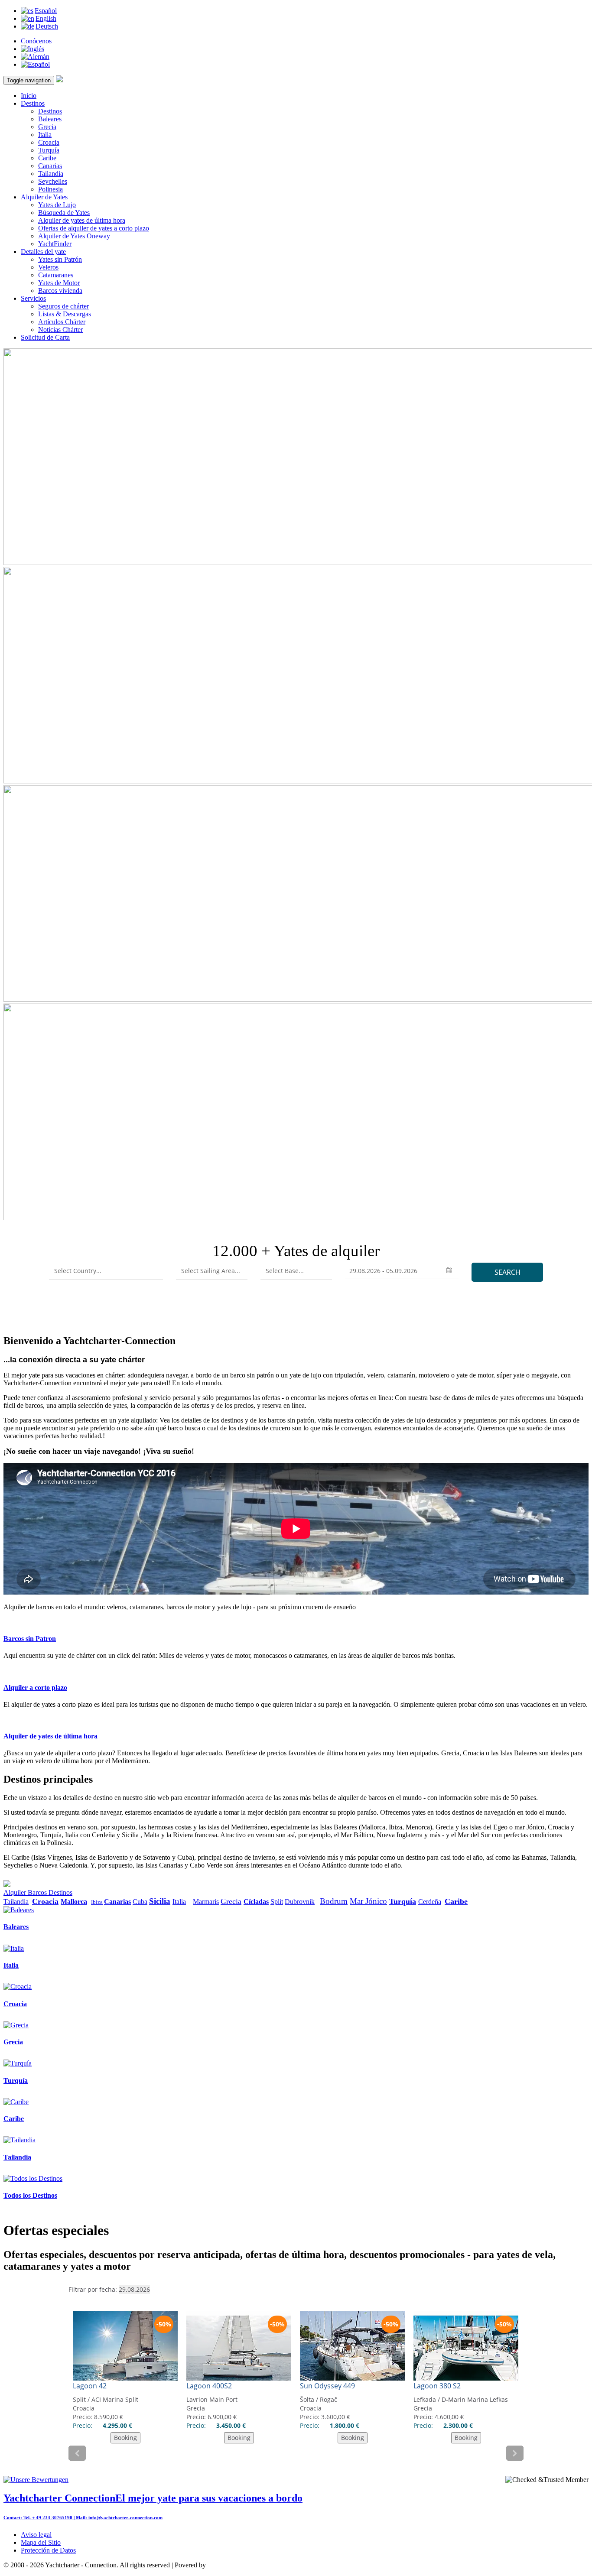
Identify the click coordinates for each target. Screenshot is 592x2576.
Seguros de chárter (63, 306)
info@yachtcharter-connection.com (125, 2518)
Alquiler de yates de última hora (82, 220)
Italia (45, 135)
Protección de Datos (48, 2550)
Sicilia (160, 1901)
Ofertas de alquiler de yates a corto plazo (94, 228)
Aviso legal (36, 2535)
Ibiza (97, 1902)
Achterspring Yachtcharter (243, 2565)
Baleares (50, 119)
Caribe (47, 158)
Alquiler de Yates (44, 197)
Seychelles (53, 181)
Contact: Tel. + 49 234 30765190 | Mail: (46, 2518)
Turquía (49, 150)
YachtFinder (55, 244)
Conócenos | (38, 41)
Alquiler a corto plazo (35, 1688)
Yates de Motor (59, 283)
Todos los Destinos (30, 2195)
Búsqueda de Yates (64, 213)
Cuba (140, 1902)
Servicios (33, 298)
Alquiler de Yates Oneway (74, 236)
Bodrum (334, 1901)
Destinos (33, 103)
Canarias (50, 166)
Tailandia (51, 174)
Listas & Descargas (65, 314)
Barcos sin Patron (30, 1639)
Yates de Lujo (57, 205)
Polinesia (50, 189)
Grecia (47, 127)
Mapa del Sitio (41, 2542)
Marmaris (206, 1902)
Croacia (49, 142)
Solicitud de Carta (45, 337)
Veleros (48, 267)
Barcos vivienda (60, 291)
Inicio (29, 96)
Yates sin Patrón (60, 259)
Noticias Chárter (60, 330)
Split (277, 1902)
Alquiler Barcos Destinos (38, 1892)
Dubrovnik (300, 1902)
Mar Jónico (368, 1901)
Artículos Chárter (62, 322)
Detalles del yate (43, 252)
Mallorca (74, 1902)
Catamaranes (56, 275)
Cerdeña (430, 1902)
